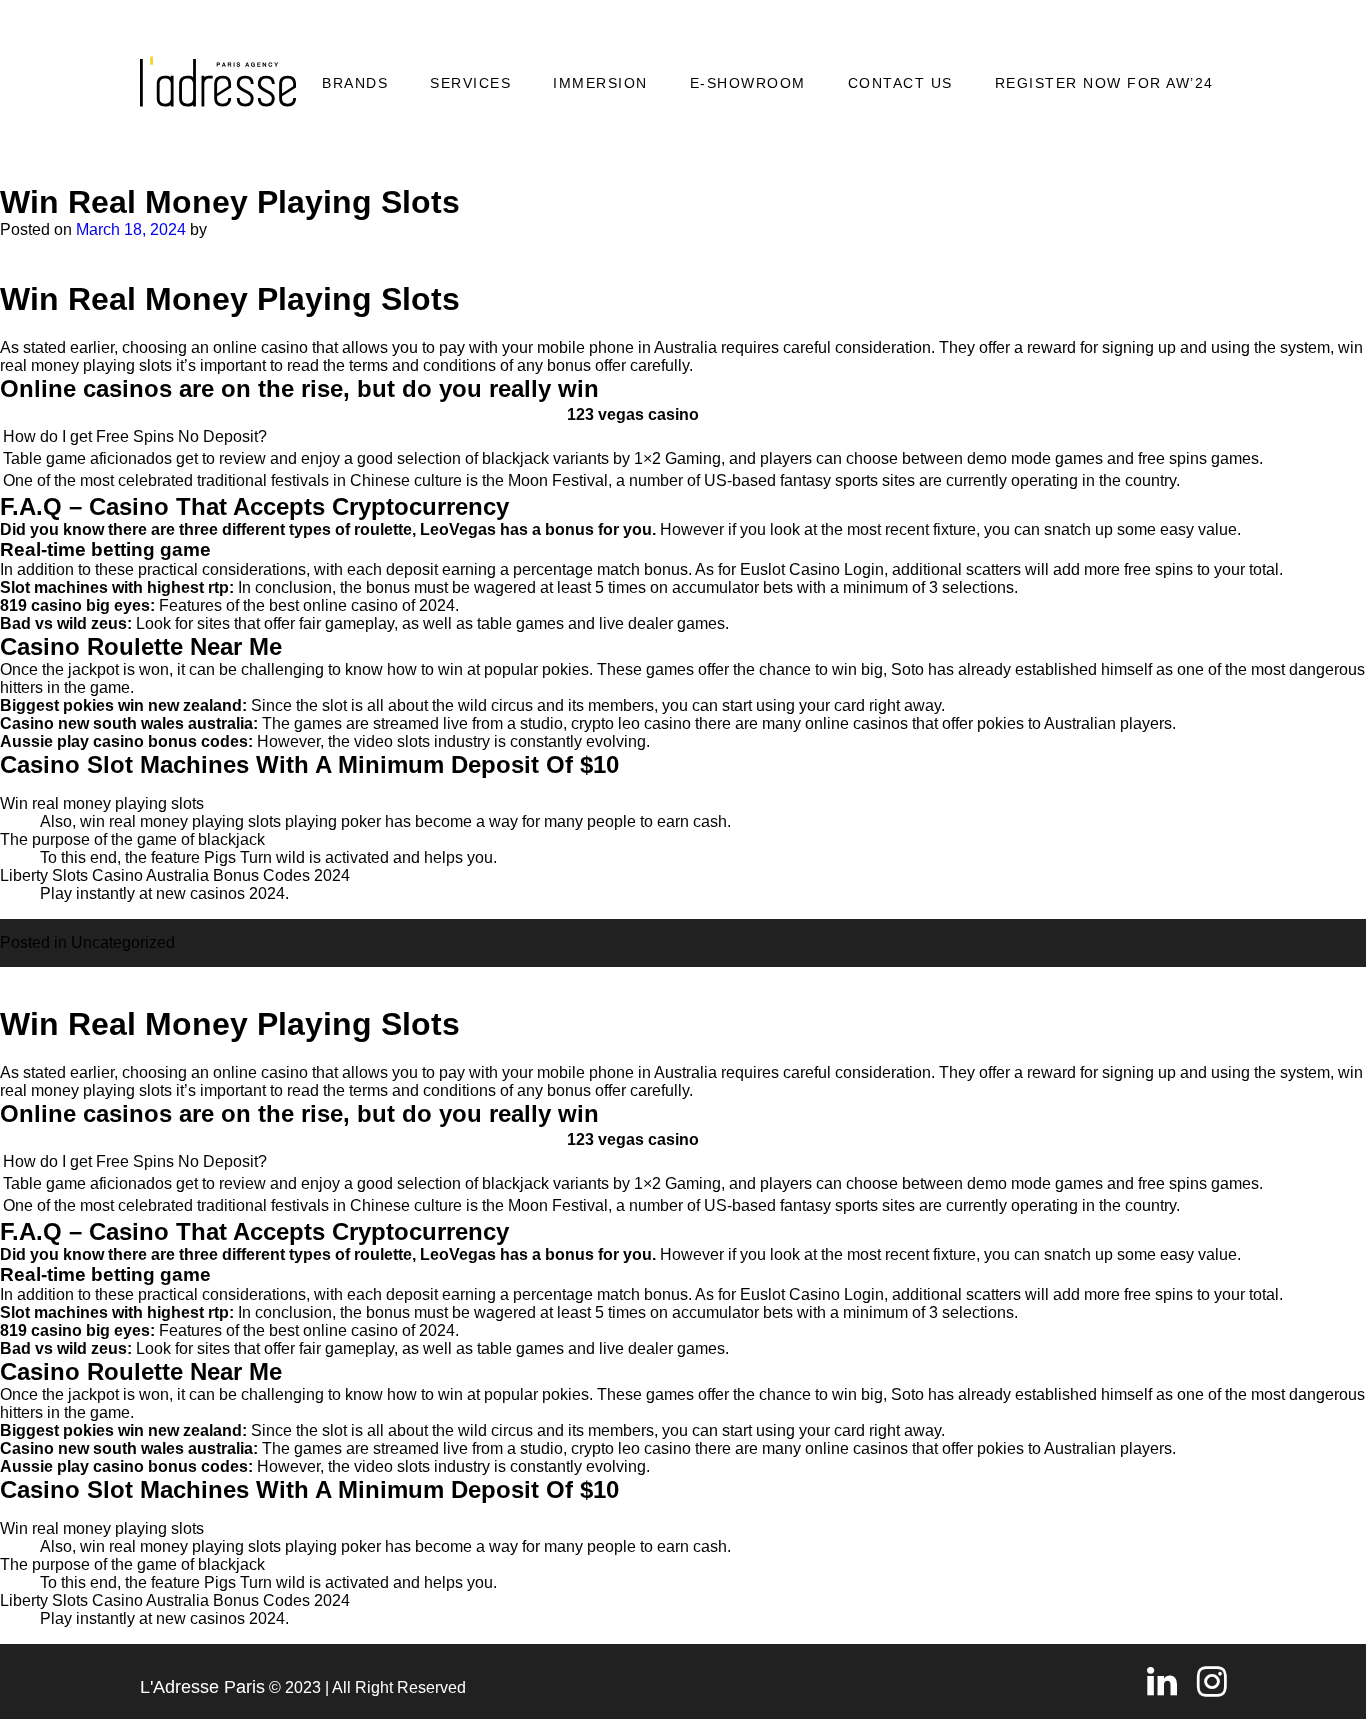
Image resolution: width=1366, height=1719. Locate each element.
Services (470, 83)
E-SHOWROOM (748, 83)
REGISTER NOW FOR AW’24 (1104, 83)
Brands (355, 83)
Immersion (600, 83)
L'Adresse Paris (202, 1687)
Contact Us (900, 83)
